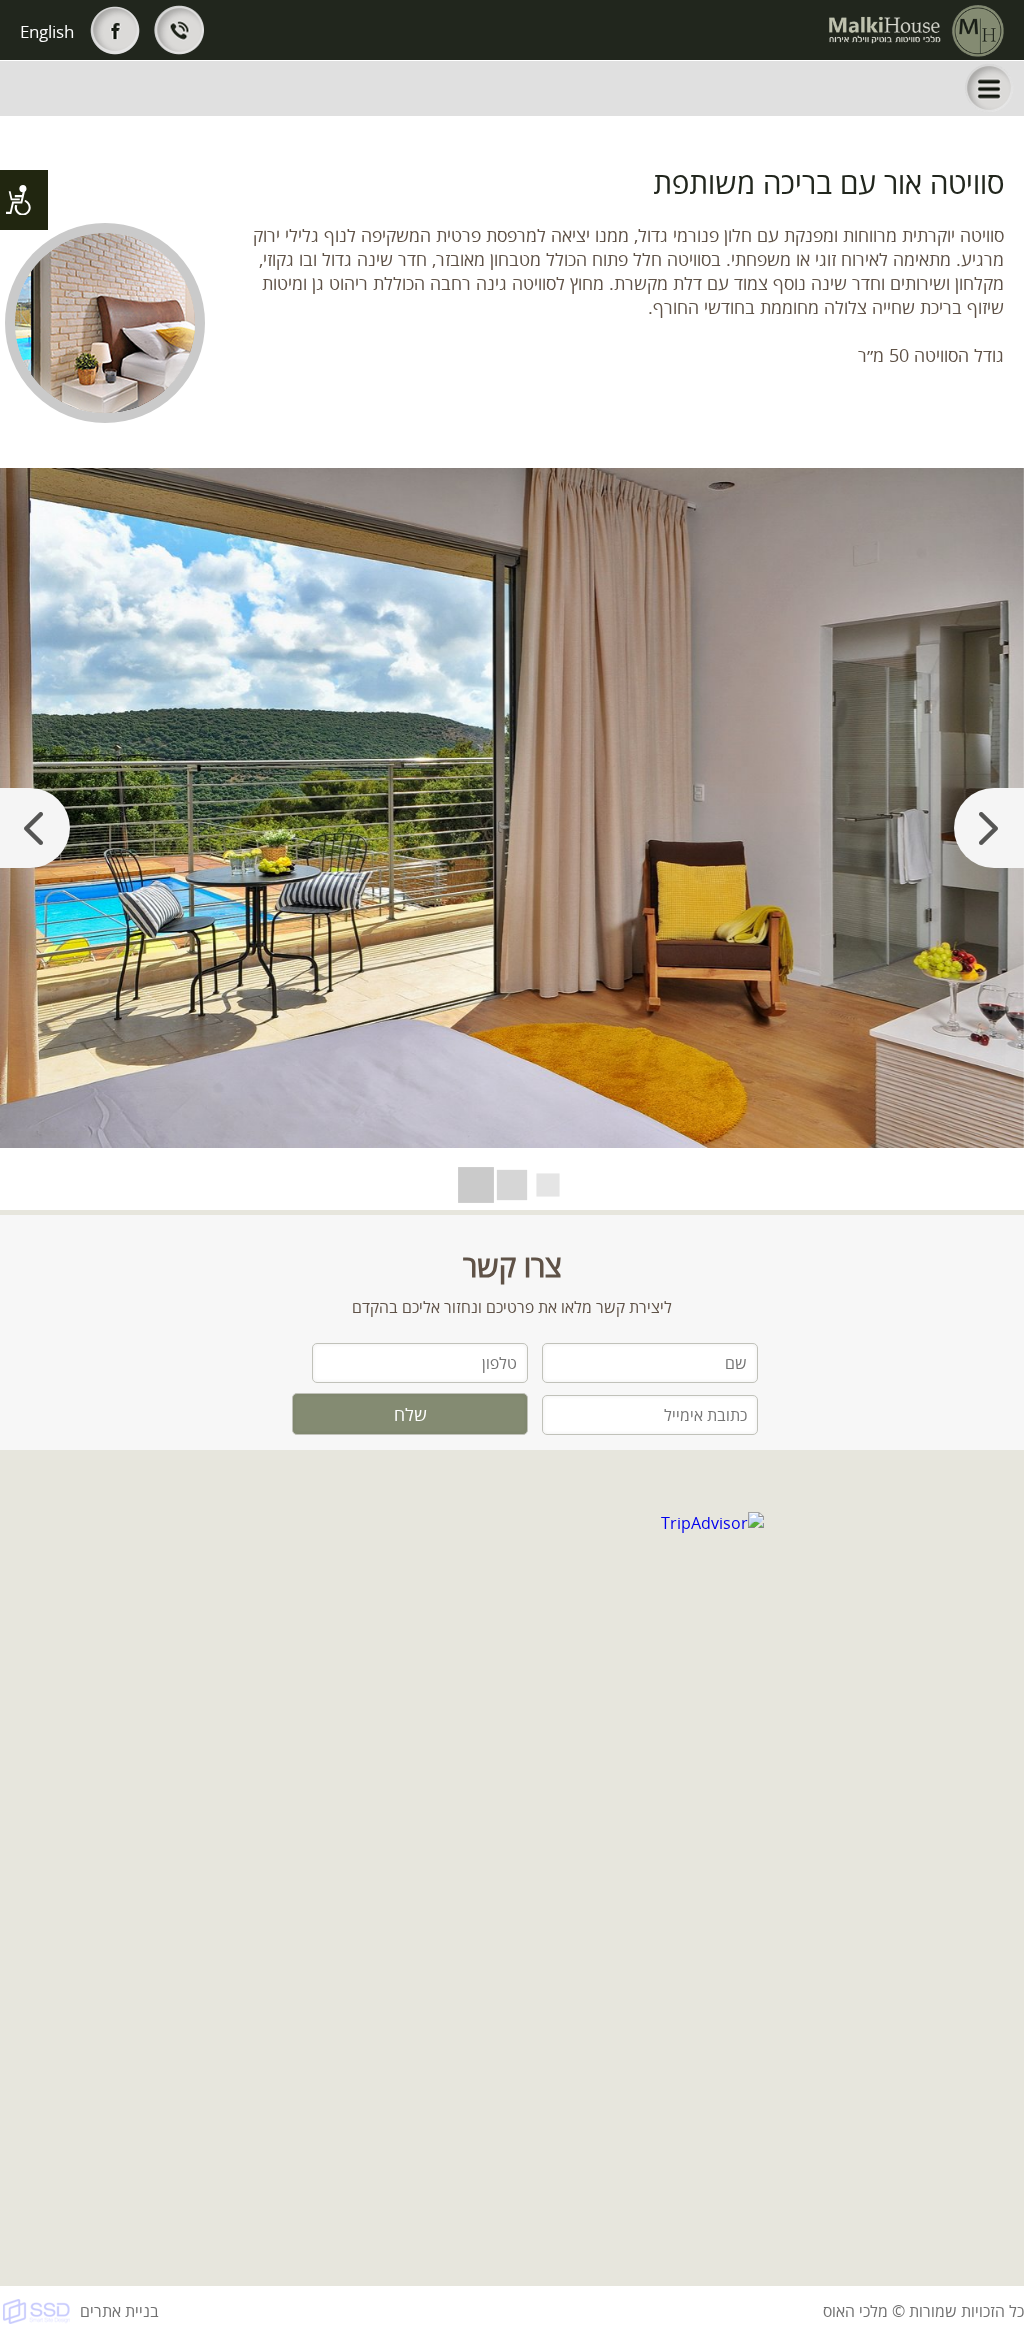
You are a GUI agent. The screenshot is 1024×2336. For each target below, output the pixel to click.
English (47, 31)
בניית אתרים (119, 2311)
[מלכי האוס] (916, 31)
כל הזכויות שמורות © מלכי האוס (923, 2311)
